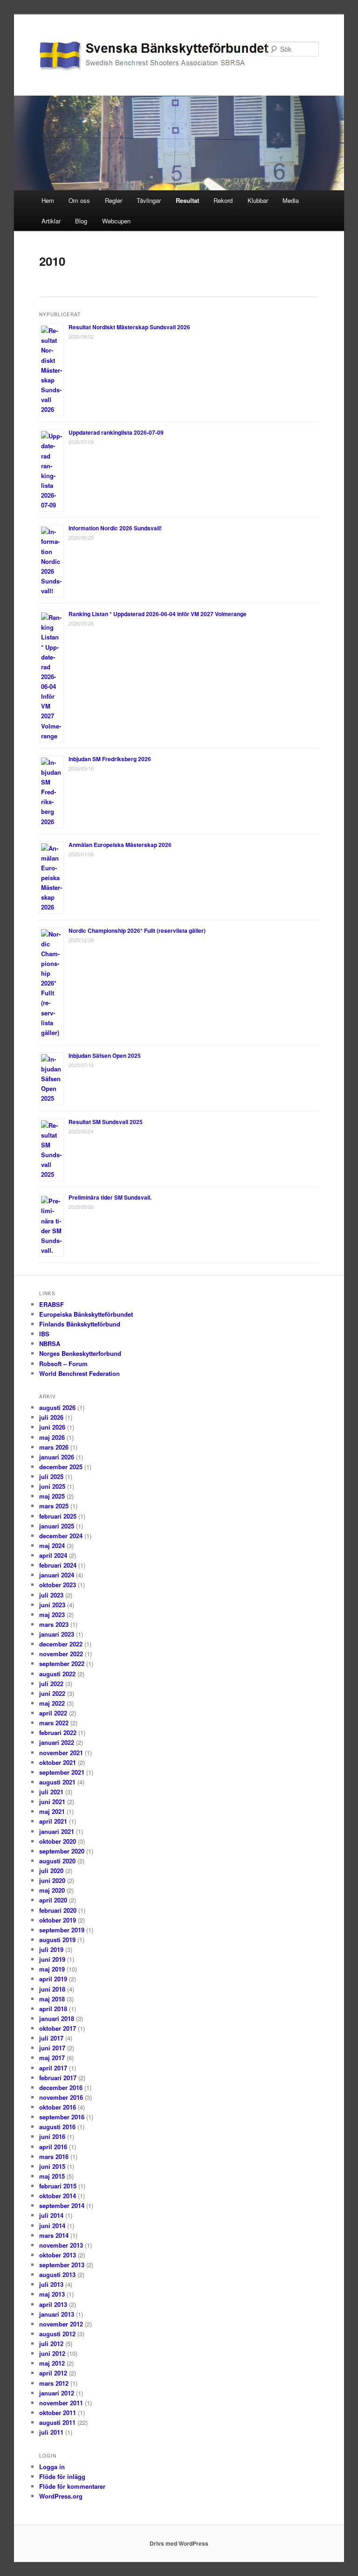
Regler (114, 200)
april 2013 (53, 2304)
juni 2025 (52, 1486)
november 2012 (61, 2324)
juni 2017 (52, 2048)
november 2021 (61, 1753)
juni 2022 (52, 1693)
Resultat (187, 200)
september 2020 (62, 1851)
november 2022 (61, 1654)
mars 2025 (54, 1506)
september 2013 (62, 2265)
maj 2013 (52, 2294)
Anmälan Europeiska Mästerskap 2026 (120, 845)
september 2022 (62, 1663)
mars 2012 (54, 2383)
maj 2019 (52, 1969)
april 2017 (53, 2068)
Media (291, 200)
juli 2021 (51, 1792)
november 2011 (61, 2403)
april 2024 (53, 1555)
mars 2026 (54, 1447)
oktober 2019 (58, 1920)
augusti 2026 (57, 1407)
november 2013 (61, 2245)
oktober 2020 (58, 1841)
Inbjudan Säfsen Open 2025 (105, 1055)
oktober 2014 (58, 2196)
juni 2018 (52, 1989)
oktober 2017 (58, 2028)
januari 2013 (57, 2314)
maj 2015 (52, 2176)
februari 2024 (58, 1565)
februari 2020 (58, 1910)
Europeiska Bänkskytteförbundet (86, 1314)
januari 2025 (57, 1526)
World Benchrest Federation (79, 1373)
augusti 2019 (57, 1940)
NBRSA (50, 1344)
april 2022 (53, 1713)
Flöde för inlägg (62, 2476)
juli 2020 (51, 1871)
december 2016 (61, 2087)
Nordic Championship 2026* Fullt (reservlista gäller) (137, 930)
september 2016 (62, 2117)
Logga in (52, 2467)
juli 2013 (51, 2284)
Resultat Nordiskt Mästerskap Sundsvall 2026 (129, 327)
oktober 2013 (58, 2255)
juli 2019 (51, 1949)
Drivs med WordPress (179, 2543)
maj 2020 (52, 1890)
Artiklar (51, 221)
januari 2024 (57, 1575)
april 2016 (53, 2147)
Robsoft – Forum (63, 1364)
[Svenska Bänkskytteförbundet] (116, 56)
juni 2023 (52, 1605)
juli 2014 (51, 2215)
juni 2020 (52, 1880)
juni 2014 (52, 2225)
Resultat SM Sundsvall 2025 (106, 1122)
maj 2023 (52, 1614)
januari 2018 (57, 2018)
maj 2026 (52, 1437)
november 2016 (61, 2097)
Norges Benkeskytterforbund (80, 1353)
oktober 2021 (58, 1762)
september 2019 (62, 1930)
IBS (44, 1334)
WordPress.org (61, 2496)
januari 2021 (57, 1831)
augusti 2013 (57, 2274)
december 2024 (61, 1536)
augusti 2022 (57, 1674)
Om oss (79, 200)
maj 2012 (52, 2363)
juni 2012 (52, 2353)
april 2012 (53, 2373)
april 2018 (53, 2009)
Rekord (223, 200)
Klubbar (258, 200)
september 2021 (62, 1772)
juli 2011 (51, 2432)
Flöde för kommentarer (72, 2486)
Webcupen (116, 221)
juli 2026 (51, 1417)
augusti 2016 (57, 2127)
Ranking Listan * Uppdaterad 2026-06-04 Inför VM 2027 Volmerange (158, 614)
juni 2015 (52, 2166)
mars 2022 (54, 1723)
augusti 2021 (57, 1782)
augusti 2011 (57, 2422)
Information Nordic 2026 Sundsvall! (115, 528)
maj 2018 (52, 1999)
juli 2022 (51, 1684)
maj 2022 (52, 1703)
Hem (48, 200)
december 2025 (61, 1467)
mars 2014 (54, 2235)
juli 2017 (51, 2038)
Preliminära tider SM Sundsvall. (110, 1197)
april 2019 (53, 1979)
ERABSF (52, 1304)
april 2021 (53, 1821)
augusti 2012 (57, 2334)
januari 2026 (57, 1457)
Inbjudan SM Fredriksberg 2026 (110, 759)
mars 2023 (54, 1624)
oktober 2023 (58, 1585)
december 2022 (61, 1644)
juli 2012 (51, 2343)
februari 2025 (58, 1516)
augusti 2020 (57, 1861)
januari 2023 (57, 1634)
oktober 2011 (58, 2413)
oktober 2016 (58, 2107)
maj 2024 (52, 1545)
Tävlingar (149, 200)
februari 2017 (58, 2078)
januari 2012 (57, 2393)
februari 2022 (58, 1732)
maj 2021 (52, 1811)
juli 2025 (51, 1476)
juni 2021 (52, 1802)
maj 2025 (52, 1496)
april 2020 (53, 1900)
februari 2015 (58, 2186)
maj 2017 (52, 2058)
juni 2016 (52, 2136)
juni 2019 (52, 1959)
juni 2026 (52, 1427)
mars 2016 (54, 2156)
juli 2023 (51, 1595)
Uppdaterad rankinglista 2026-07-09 (116, 432)
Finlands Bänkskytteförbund (80, 1324)
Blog (81, 221)
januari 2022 (57, 1742)
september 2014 (62, 2205)
